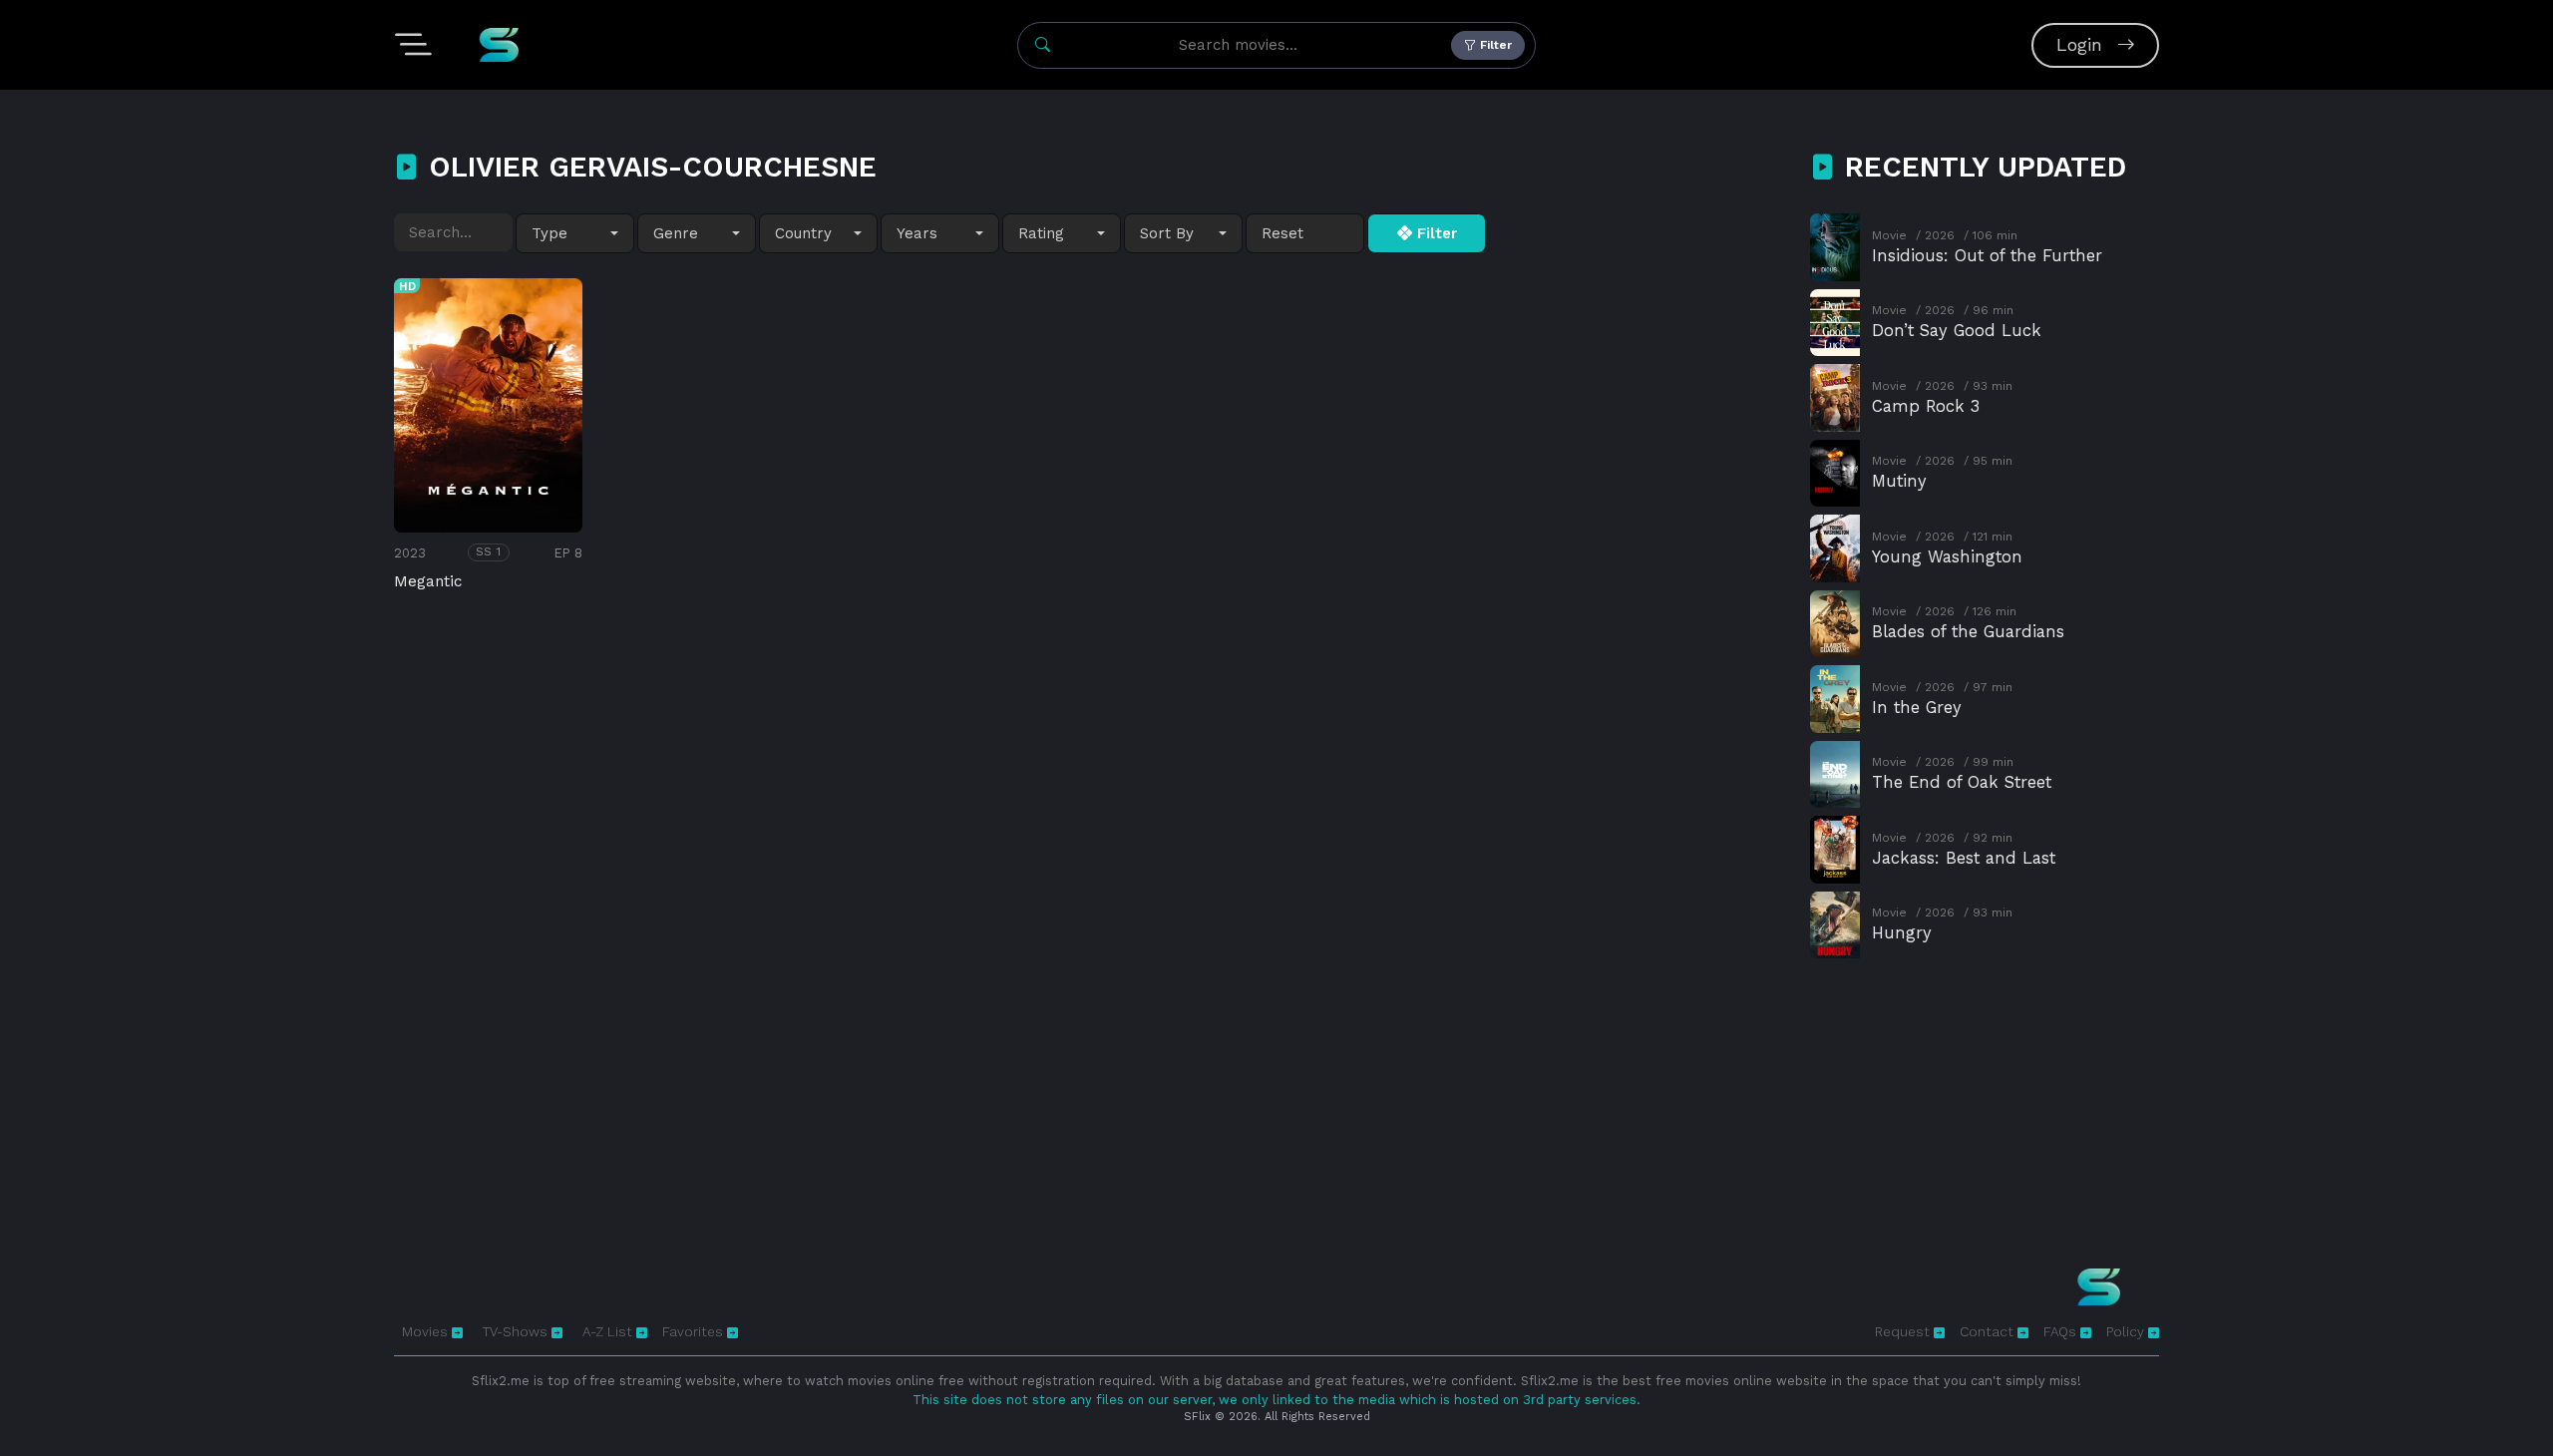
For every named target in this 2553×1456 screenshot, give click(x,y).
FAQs (2062, 1331)
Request (1904, 1331)
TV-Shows (517, 1331)
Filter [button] (1494, 45)
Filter (1435, 233)
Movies (427, 1331)
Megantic (428, 581)
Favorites (695, 1331)
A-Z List (609, 1331)
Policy (2127, 1331)
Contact (1989, 1331)
